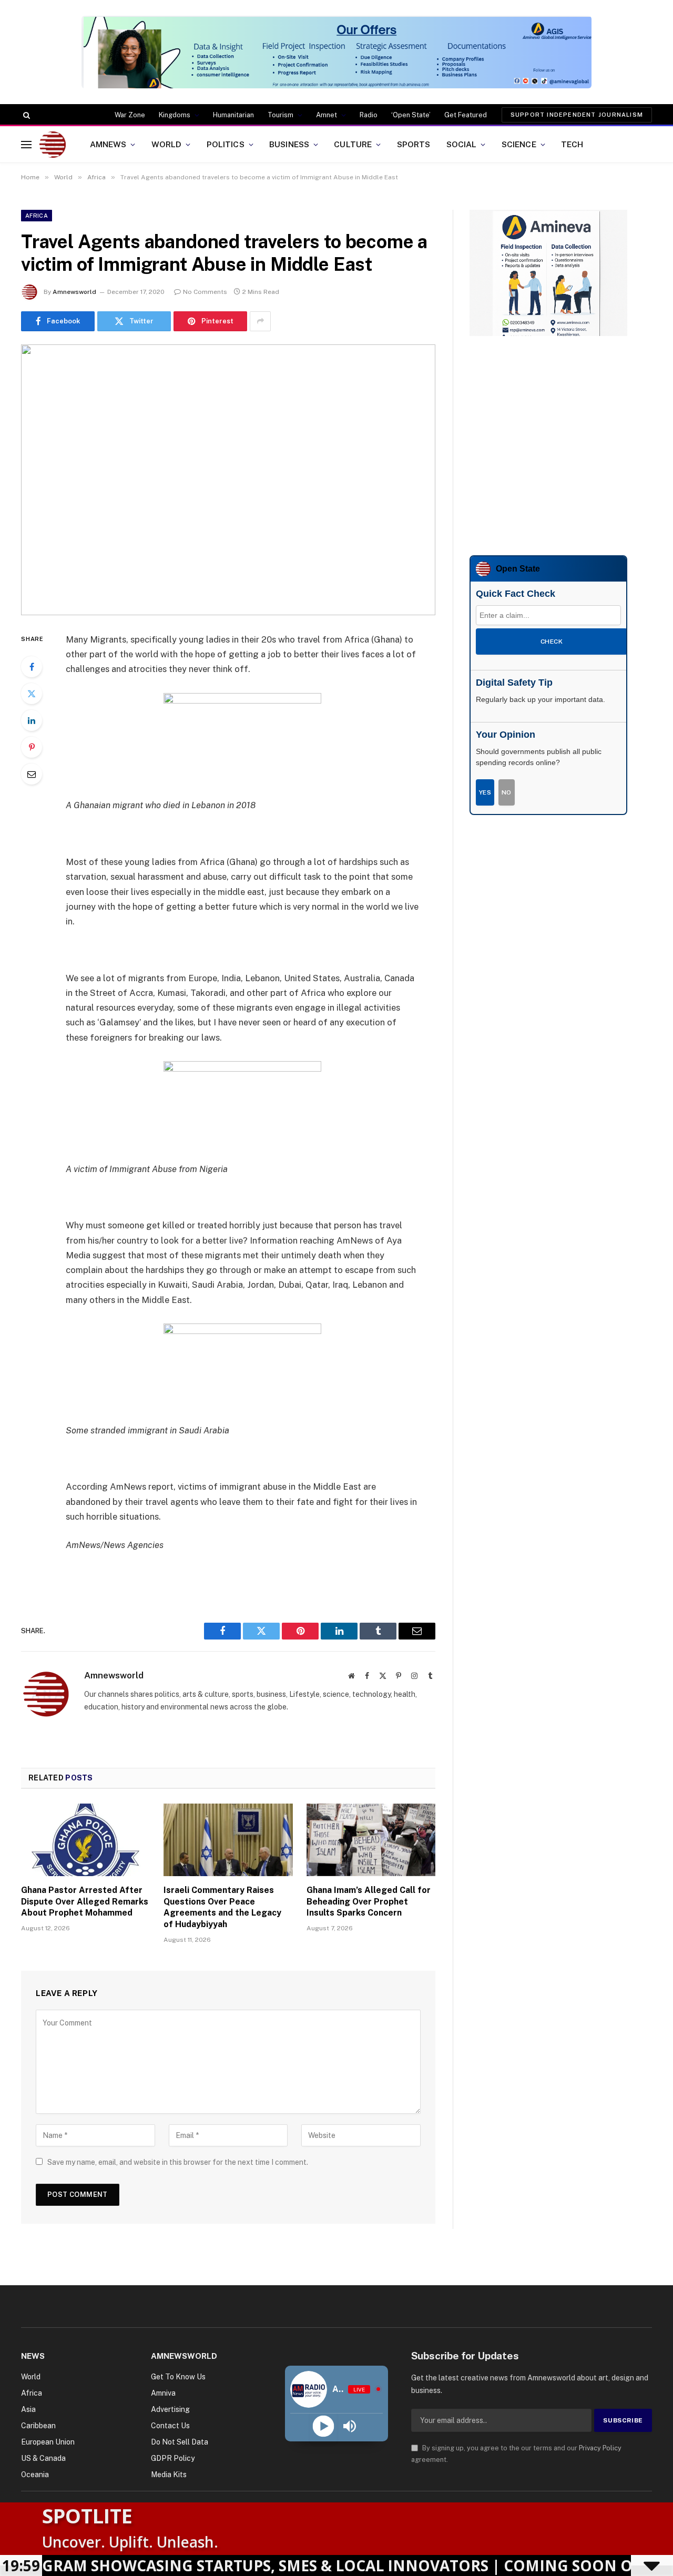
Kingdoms (175, 115)
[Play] (323, 2426)
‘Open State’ (411, 115)
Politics (226, 144)
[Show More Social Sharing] (260, 321)
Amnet (327, 115)
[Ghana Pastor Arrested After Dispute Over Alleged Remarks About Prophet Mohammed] (85, 1840)
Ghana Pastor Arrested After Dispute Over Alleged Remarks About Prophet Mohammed (85, 1902)
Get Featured (466, 115)
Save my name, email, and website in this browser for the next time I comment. (178, 2162)
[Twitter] (32, 694)
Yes (485, 792)
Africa (37, 216)
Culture (353, 144)
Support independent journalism (577, 115)
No (507, 792)
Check (552, 642)
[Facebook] (32, 667)
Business (289, 144)
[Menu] (26, 144)
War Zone (130, 115)
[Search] (26, 115)
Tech (572, 144)
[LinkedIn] (32, 720)
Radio (369, 115)
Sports (414, 144)
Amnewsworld (74, 292)
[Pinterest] (32, 747)
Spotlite (87, 2516)
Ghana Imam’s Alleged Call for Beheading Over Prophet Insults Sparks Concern (369, 1902)
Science (519, 144)
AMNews (108, 144)
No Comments (205, 292)
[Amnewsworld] (53, 145)
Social (462, 144)
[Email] (32, 774)
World (167, 144)
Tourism (281, 115)
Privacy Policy (600, 2448)
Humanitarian (233, 115)
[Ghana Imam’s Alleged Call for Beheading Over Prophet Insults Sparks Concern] (371, 1840)
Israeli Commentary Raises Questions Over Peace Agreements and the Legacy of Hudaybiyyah (222, 1907)
